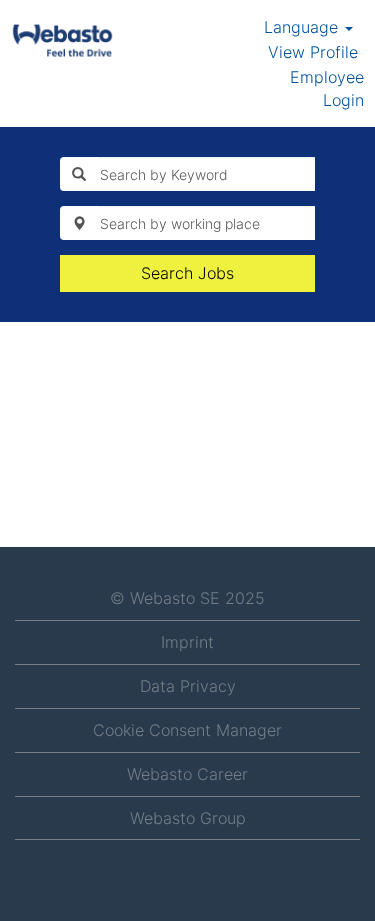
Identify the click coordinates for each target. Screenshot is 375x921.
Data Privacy (188, 686)
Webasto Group (188, 818)
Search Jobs (187, 273)
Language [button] (303, 27)
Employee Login (327, 88)
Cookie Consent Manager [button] (187, 730)
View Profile (313, 52)
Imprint (187, 642)
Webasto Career (187, 774)
